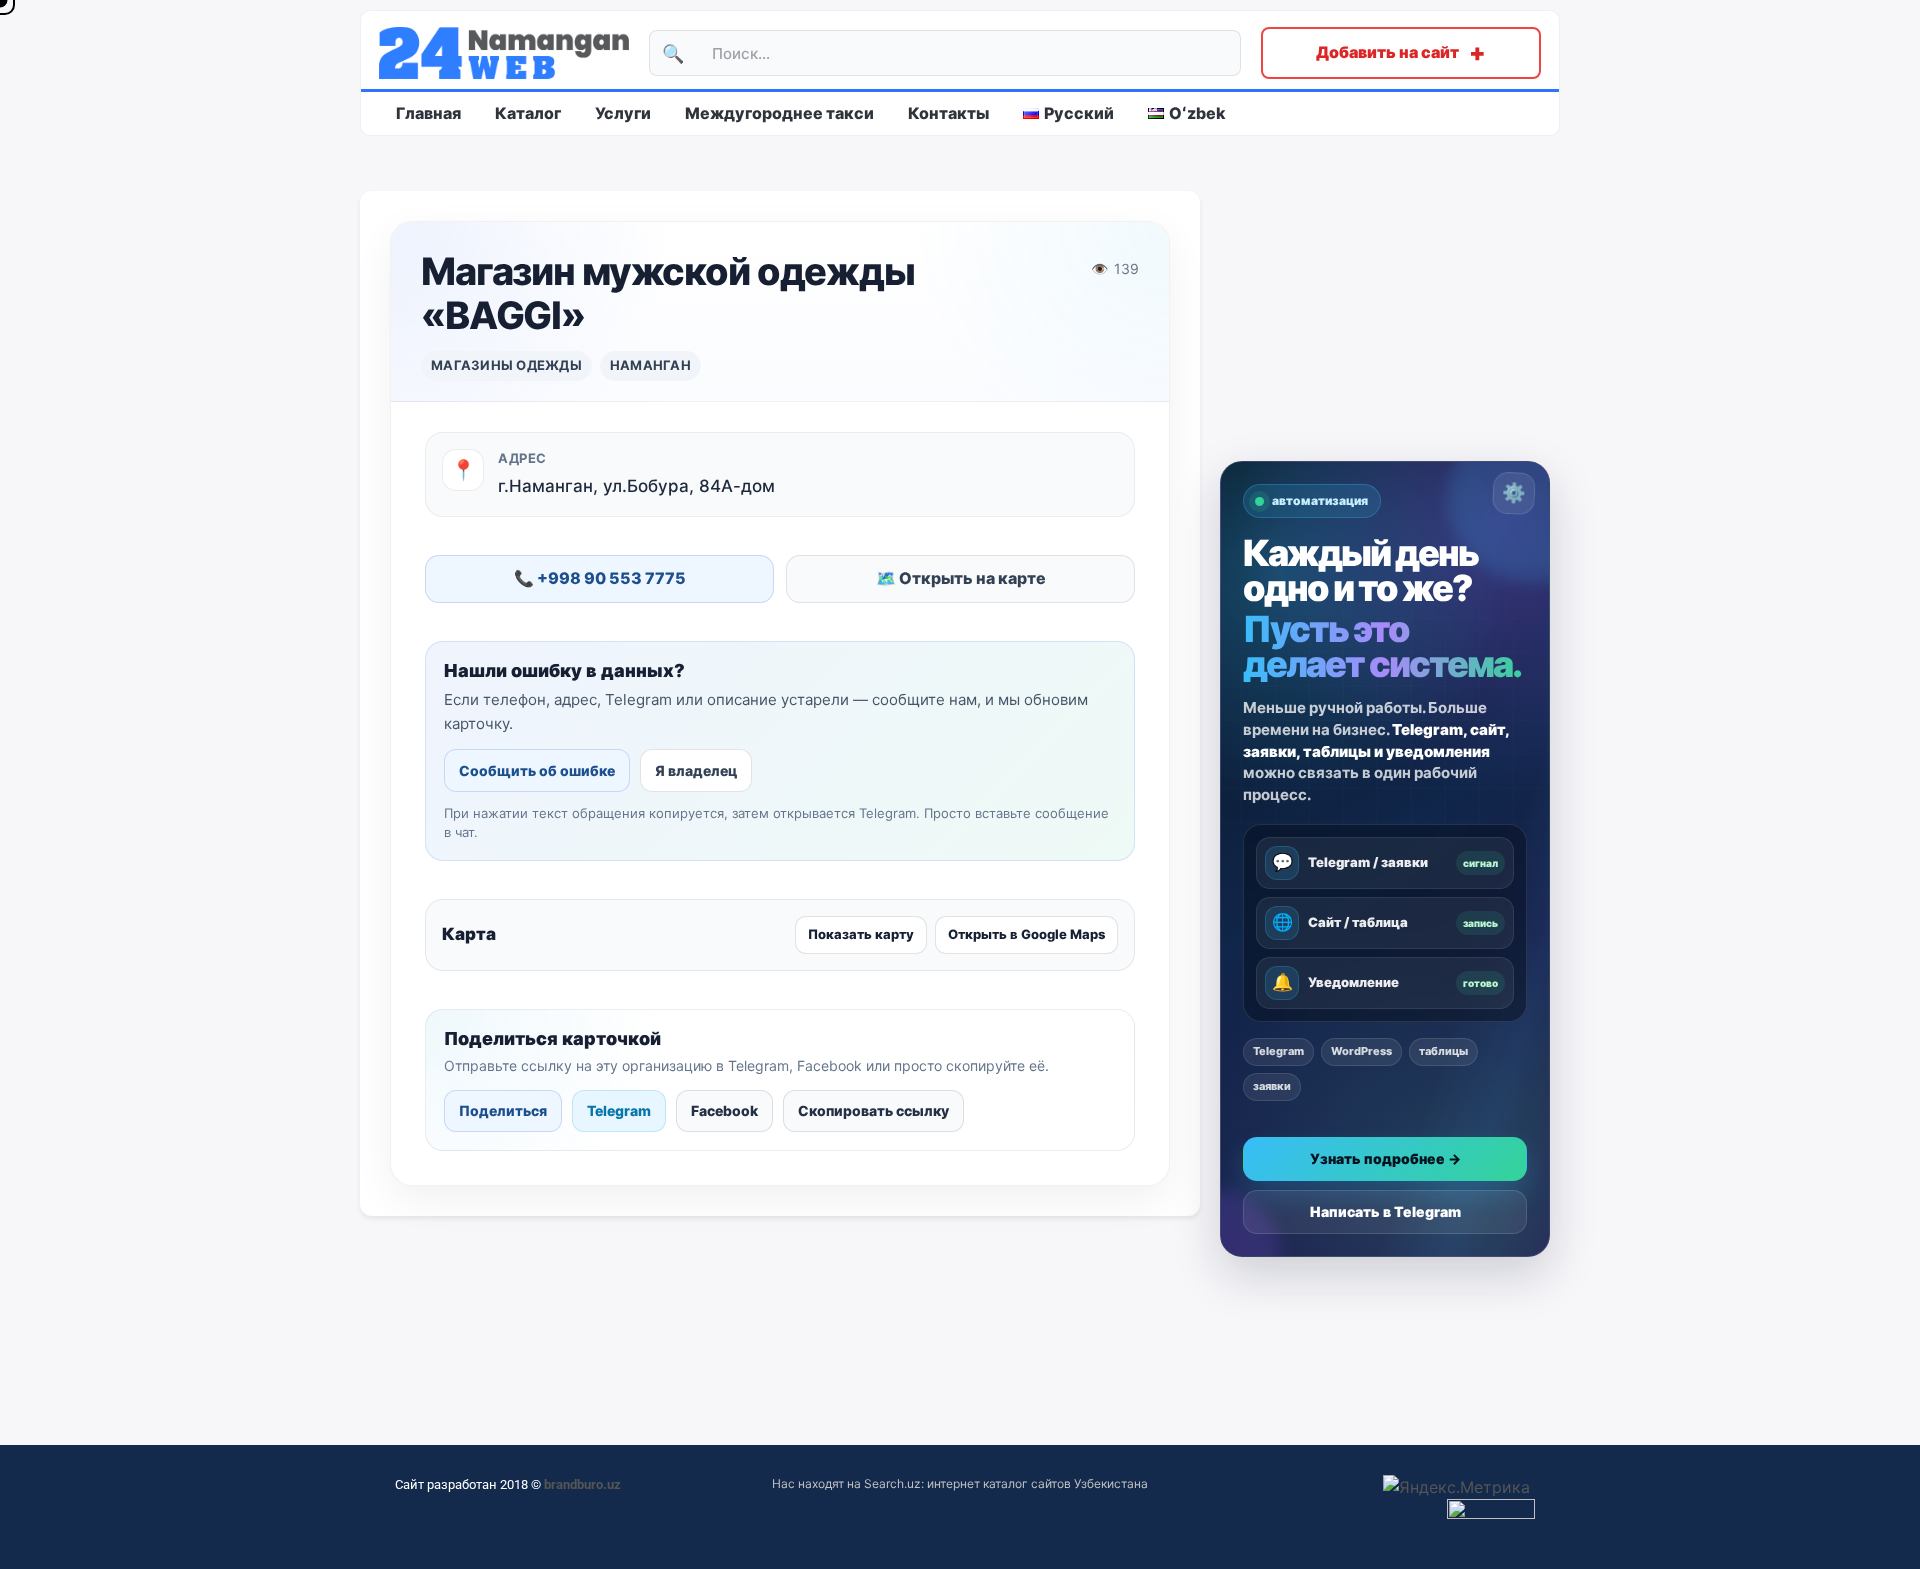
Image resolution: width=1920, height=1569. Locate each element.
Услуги (623, 113)
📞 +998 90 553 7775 (600, 578)
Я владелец (696, 770)
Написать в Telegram (1385, 1211)
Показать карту (861, 934)
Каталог (528, 113)
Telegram (619, 1110)
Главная (428, 113)
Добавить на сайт (1401, 52)
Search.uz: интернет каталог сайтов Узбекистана (1006, 1483)
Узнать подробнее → (1385, 1158)
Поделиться (503, 1110)
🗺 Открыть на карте (961, 578)
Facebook (724, 1110)
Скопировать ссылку (873, 1110)
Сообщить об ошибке (537, 770)
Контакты (948, 113)
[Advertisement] (1385, 326)
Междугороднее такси (779, 113)
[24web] (504, 53)
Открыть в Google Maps (1026, 934)
